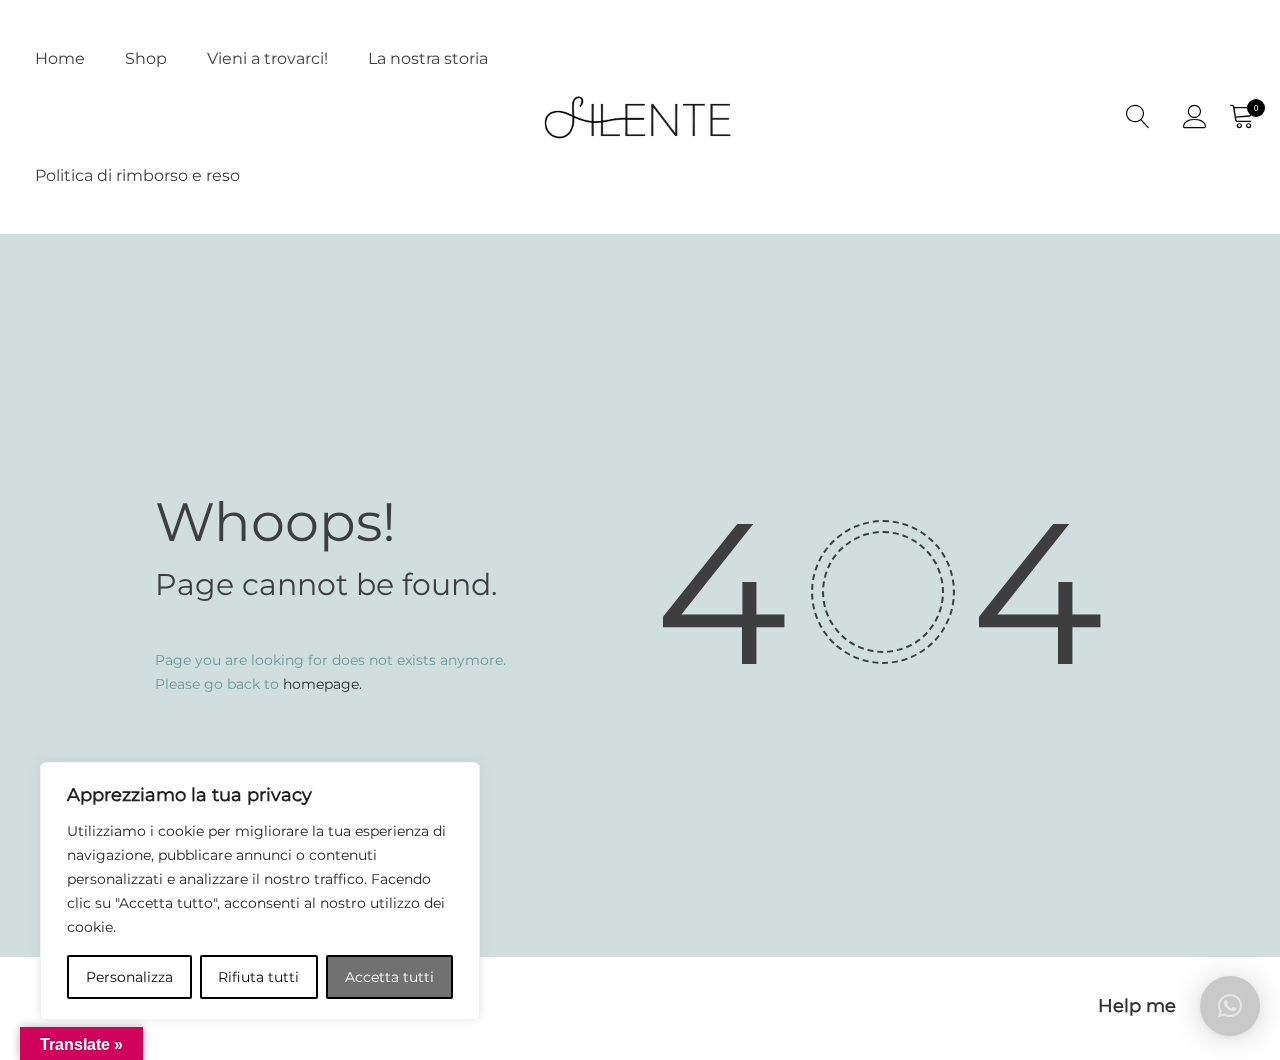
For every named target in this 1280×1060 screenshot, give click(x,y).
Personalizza (129, 977)
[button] (1230, 1006)
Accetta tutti (389, 977)
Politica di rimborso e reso (137, 175)
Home (60, 58)
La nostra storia (428, 58)
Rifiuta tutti (258, 977)
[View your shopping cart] (1241, 117)
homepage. (322, 684)
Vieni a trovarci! (267, 58)
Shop (146, 58)
